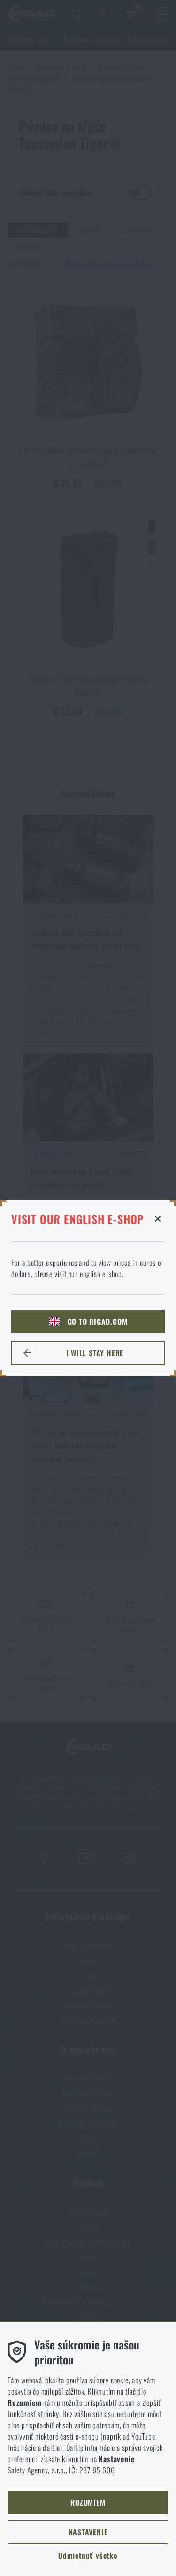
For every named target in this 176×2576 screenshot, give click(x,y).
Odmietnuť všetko (88, 2555)
